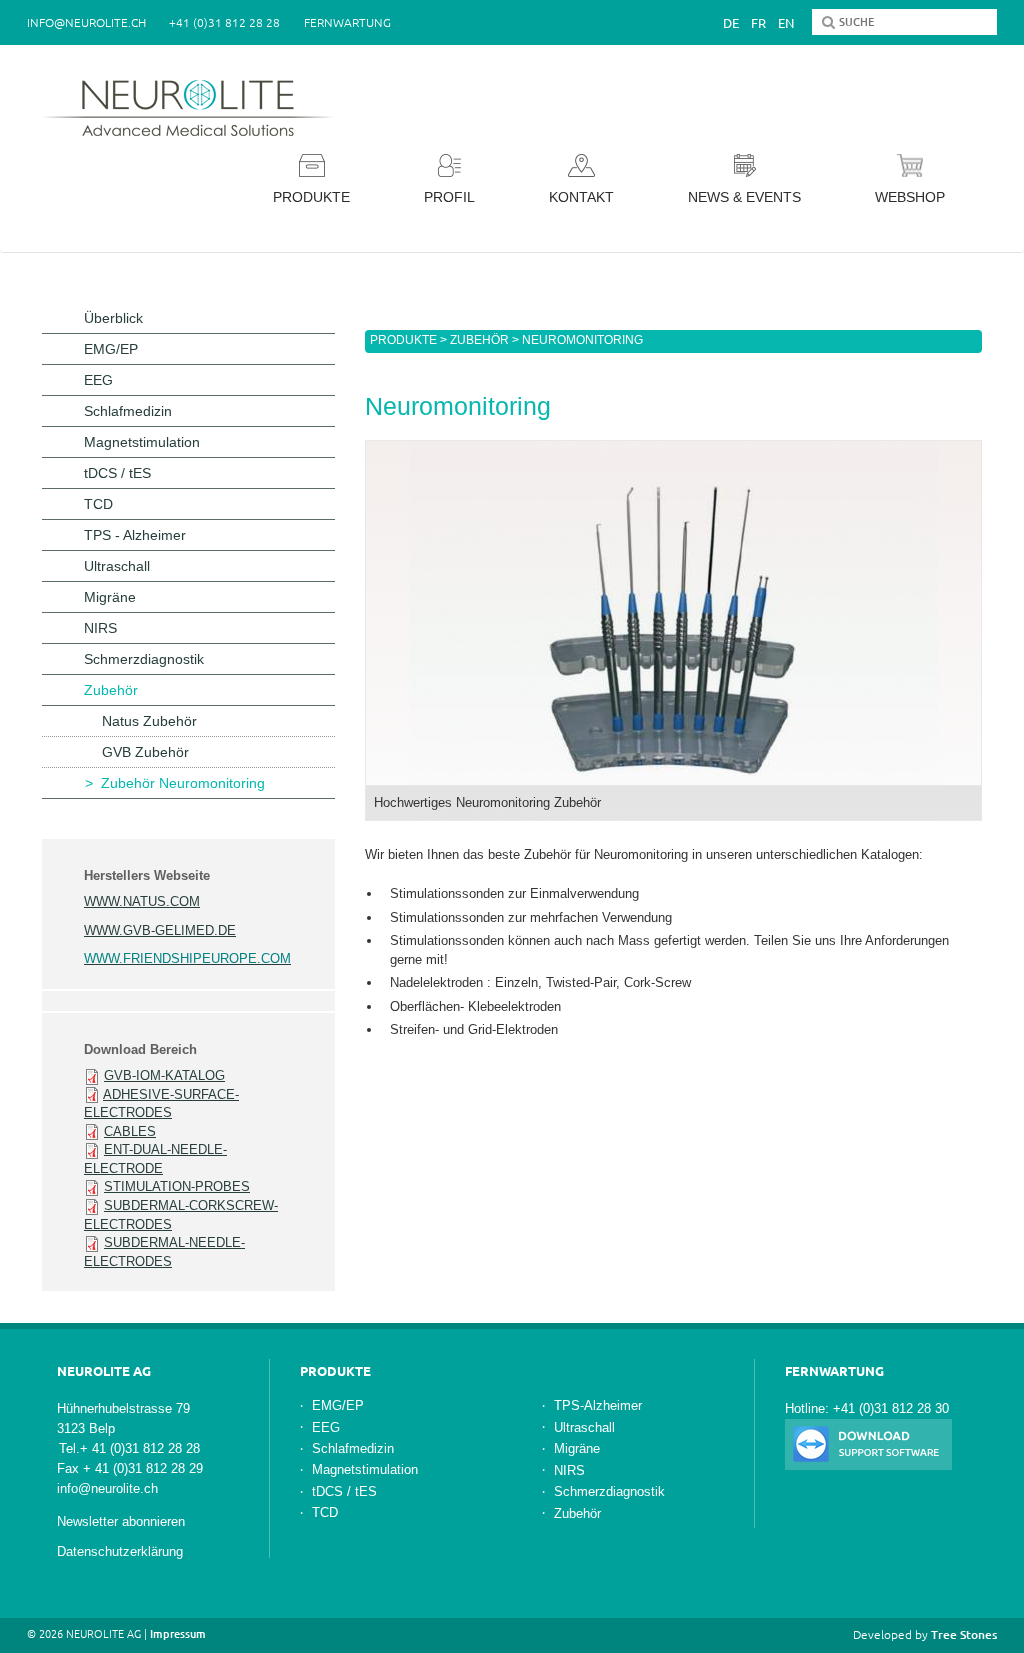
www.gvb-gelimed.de (160, 930)
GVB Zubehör (145, 752)
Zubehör (479, 340)
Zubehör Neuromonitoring (183, 783)
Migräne (110, 597)
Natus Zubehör (149, 721)
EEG (98, 380)
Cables (130, 1131)
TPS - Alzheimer (135, 535)
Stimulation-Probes (177, 1186)
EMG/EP (111, 349)
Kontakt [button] (581, 197)
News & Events (744, 197)
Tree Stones (964, 1634)
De (731, 23)
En (786, 23)
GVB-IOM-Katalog (164, 1075)
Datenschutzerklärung (120, 1551)
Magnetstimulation (142, 442)
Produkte (403, 340)
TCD (98, 504)
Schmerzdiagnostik (144, 659)
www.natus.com (142, 901)
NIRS (100, 628)
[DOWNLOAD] (868, 1443)
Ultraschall (117, 566)
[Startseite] (194, 108)
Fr (758, 23)
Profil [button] (449, 197)
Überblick (113, 318)
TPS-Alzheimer (598, 1405)
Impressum (178, 1634)
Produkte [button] (311, 197)
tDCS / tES (117, 473)
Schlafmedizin (128, 411)
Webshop (910, 197)
